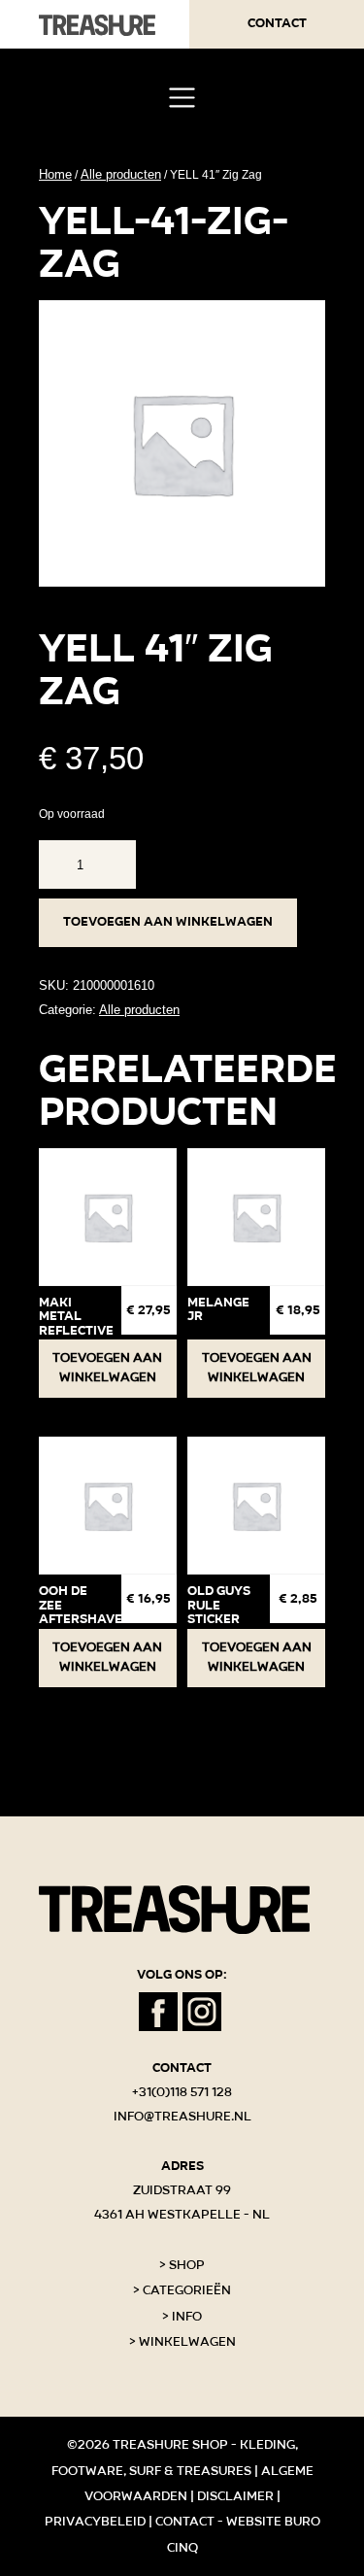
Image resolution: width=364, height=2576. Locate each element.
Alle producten (121, 174)
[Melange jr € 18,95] (256, 1217)
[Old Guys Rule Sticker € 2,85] (256, 1506)
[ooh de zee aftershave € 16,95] (108, 1506)
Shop (187, 2265)
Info (187, 2317)
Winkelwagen (187, 2342)
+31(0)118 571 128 (182, 2092)
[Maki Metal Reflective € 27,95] (108, 1217)
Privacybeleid (95, 2522)
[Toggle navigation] (182, 98)
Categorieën (187, 2290)
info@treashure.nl (182, 2117)
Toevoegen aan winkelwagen (168, 922)
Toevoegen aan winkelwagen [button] (107, 1368)
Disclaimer (235, 2496)
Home (55, 174)
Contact (277, 23)
